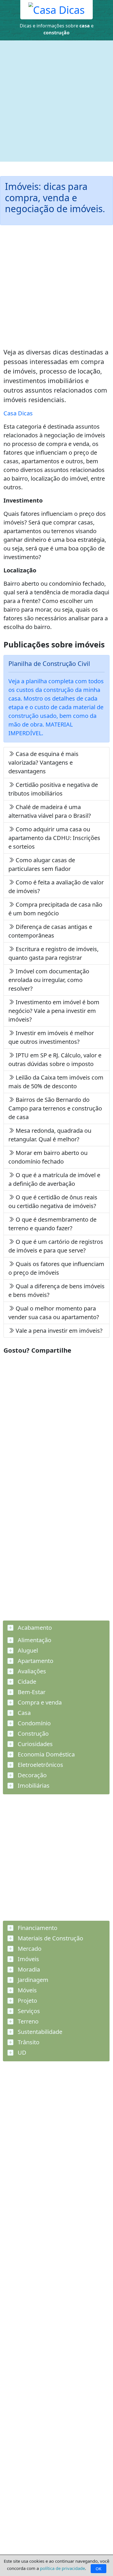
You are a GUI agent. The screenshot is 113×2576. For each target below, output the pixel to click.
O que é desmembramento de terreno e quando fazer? (52, 1224)
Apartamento (35, 1661)
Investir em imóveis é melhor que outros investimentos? (51, 1037)
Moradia (28, 1969)
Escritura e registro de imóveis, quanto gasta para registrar (53, 953)
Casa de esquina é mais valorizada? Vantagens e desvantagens (43, 762)
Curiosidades (34, 1744)
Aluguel (27, 1650)
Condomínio (33, 1723)
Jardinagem (32, 1980)
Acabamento (34, 1628)
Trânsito (28, 2042)
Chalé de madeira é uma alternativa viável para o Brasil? (50, 811)
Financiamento (37, 1928)
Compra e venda (39, 1702)
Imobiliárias (33, 1786)
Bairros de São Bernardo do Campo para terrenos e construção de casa (55, 1108)
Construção (32, 1734)
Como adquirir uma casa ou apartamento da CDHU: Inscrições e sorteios (54, 838)
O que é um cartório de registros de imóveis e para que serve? (56, 1246)
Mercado (29, 1949)
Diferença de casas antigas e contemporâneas (50, 931)
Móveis (27, 1990)
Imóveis (28, 1959)
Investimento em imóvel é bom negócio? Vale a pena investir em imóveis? (54, 1011)
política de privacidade (62, 2568)
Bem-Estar (31, 1692)
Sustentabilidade (39, 2032)
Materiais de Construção (50, 1938)
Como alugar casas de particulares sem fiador (42, 864)
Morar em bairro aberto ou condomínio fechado (48, 1157)
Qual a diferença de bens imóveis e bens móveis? (57, 1290)
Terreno (27, 2021)
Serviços (28, 2011)
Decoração (31, 1775)
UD (21, 2053)
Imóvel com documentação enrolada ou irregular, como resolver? (49, 980)
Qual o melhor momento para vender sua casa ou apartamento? (54, 1313)
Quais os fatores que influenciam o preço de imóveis (56, 1268)
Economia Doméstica (45, 1754)
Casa (23, 1713)
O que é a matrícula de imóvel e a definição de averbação (54, 1179)
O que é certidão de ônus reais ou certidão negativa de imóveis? (53, 1202)
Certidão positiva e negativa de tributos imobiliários (53, 789)
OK (99, 2569)
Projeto (27, 2001)
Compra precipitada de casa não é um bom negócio (55, 909)
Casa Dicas (18, 413)
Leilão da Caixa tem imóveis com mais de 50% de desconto (56, 1082)
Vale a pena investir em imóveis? (58, 1331)
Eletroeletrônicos (40, 1765)
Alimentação (34, 1640)
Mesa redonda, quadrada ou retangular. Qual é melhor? (50, 1135)
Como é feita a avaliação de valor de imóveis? (56, 887)
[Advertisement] (57, 101)
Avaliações (31, 1671)
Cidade (26, 1682)
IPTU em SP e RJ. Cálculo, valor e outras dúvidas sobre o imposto (55, 1060)
